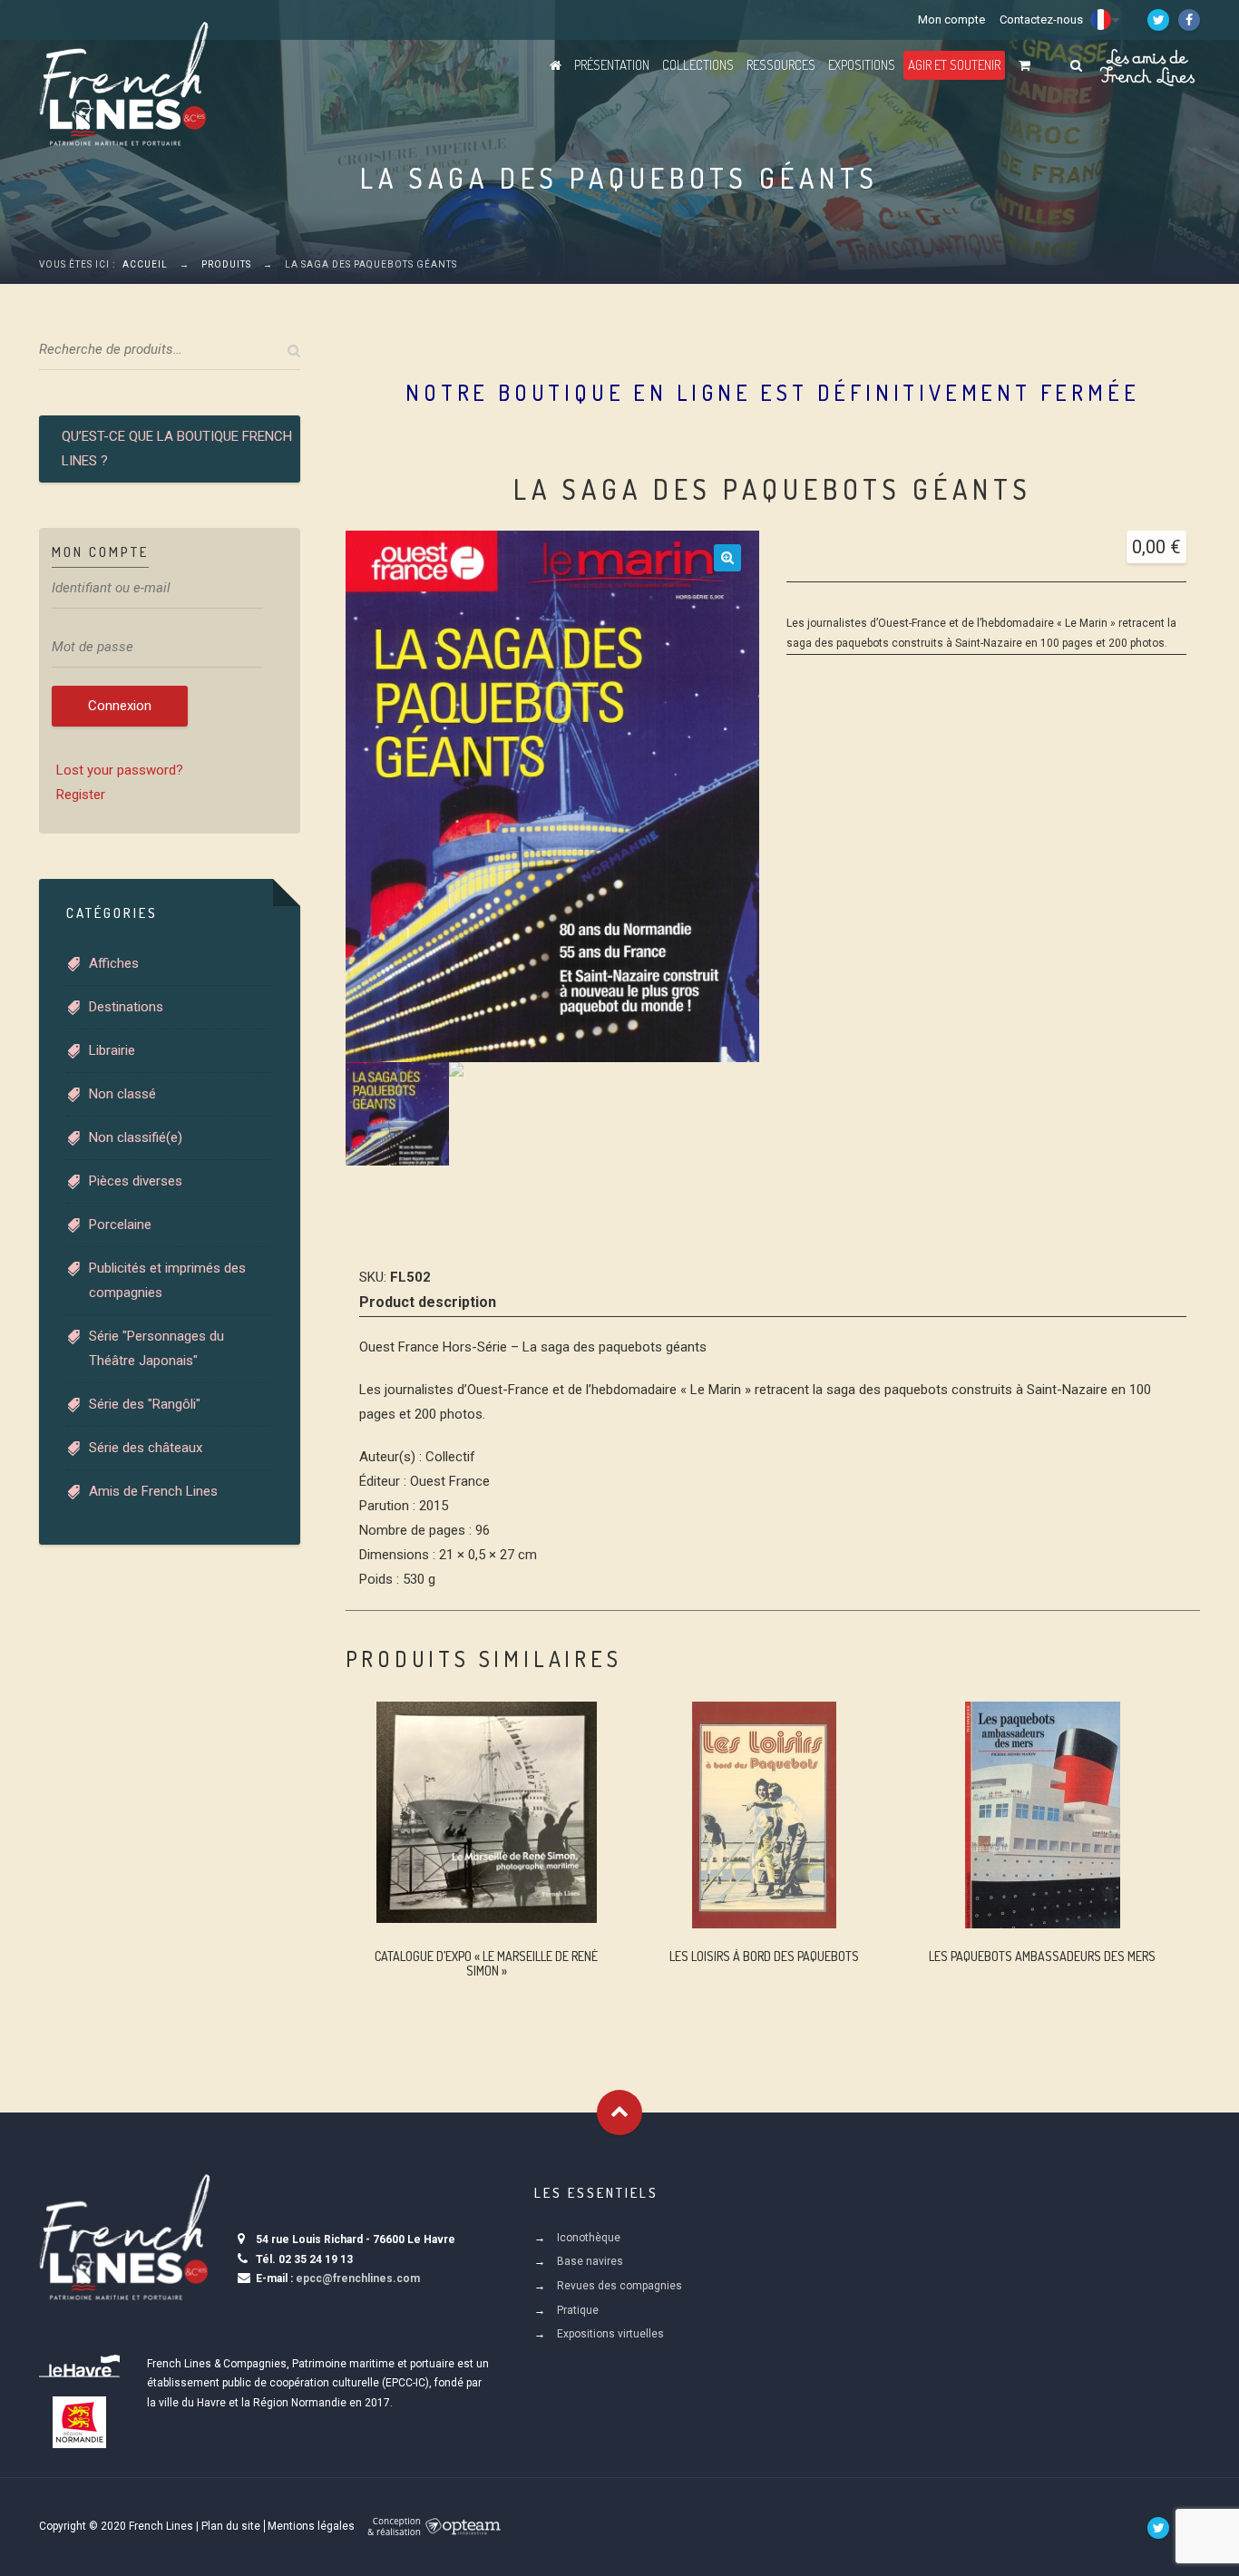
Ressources (781, 65)
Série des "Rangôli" (145, 1404)
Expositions (862, 65)
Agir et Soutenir (954, 65)
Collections (698, 65)
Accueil (145, 264)
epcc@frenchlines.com (358, 2278)
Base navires (590, 2261)
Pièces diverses (136, 1181)
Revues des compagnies (619, 2286)
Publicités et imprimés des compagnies (167, 1280)
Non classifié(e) (136, 1137)
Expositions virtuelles (610, 2334)
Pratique (578, 2310)
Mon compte (951, 20)
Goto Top (619, 2113)
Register (81, 795)
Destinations (126, 1007)
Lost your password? (120, 770)
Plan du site (231, 2526)
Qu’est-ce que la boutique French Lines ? (177, 449)
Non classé (122, 1094)
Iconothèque (589, 2238)
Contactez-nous (1041, 20)
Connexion (120, 706)
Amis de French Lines (153, 1491)
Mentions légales (311, 2526)
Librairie (112, 1050)
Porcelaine (120, 1225)
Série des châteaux (146, 1448)
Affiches (114, 963)
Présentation (612, 65)
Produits (226, 264)
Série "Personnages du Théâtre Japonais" (156, 1348)
